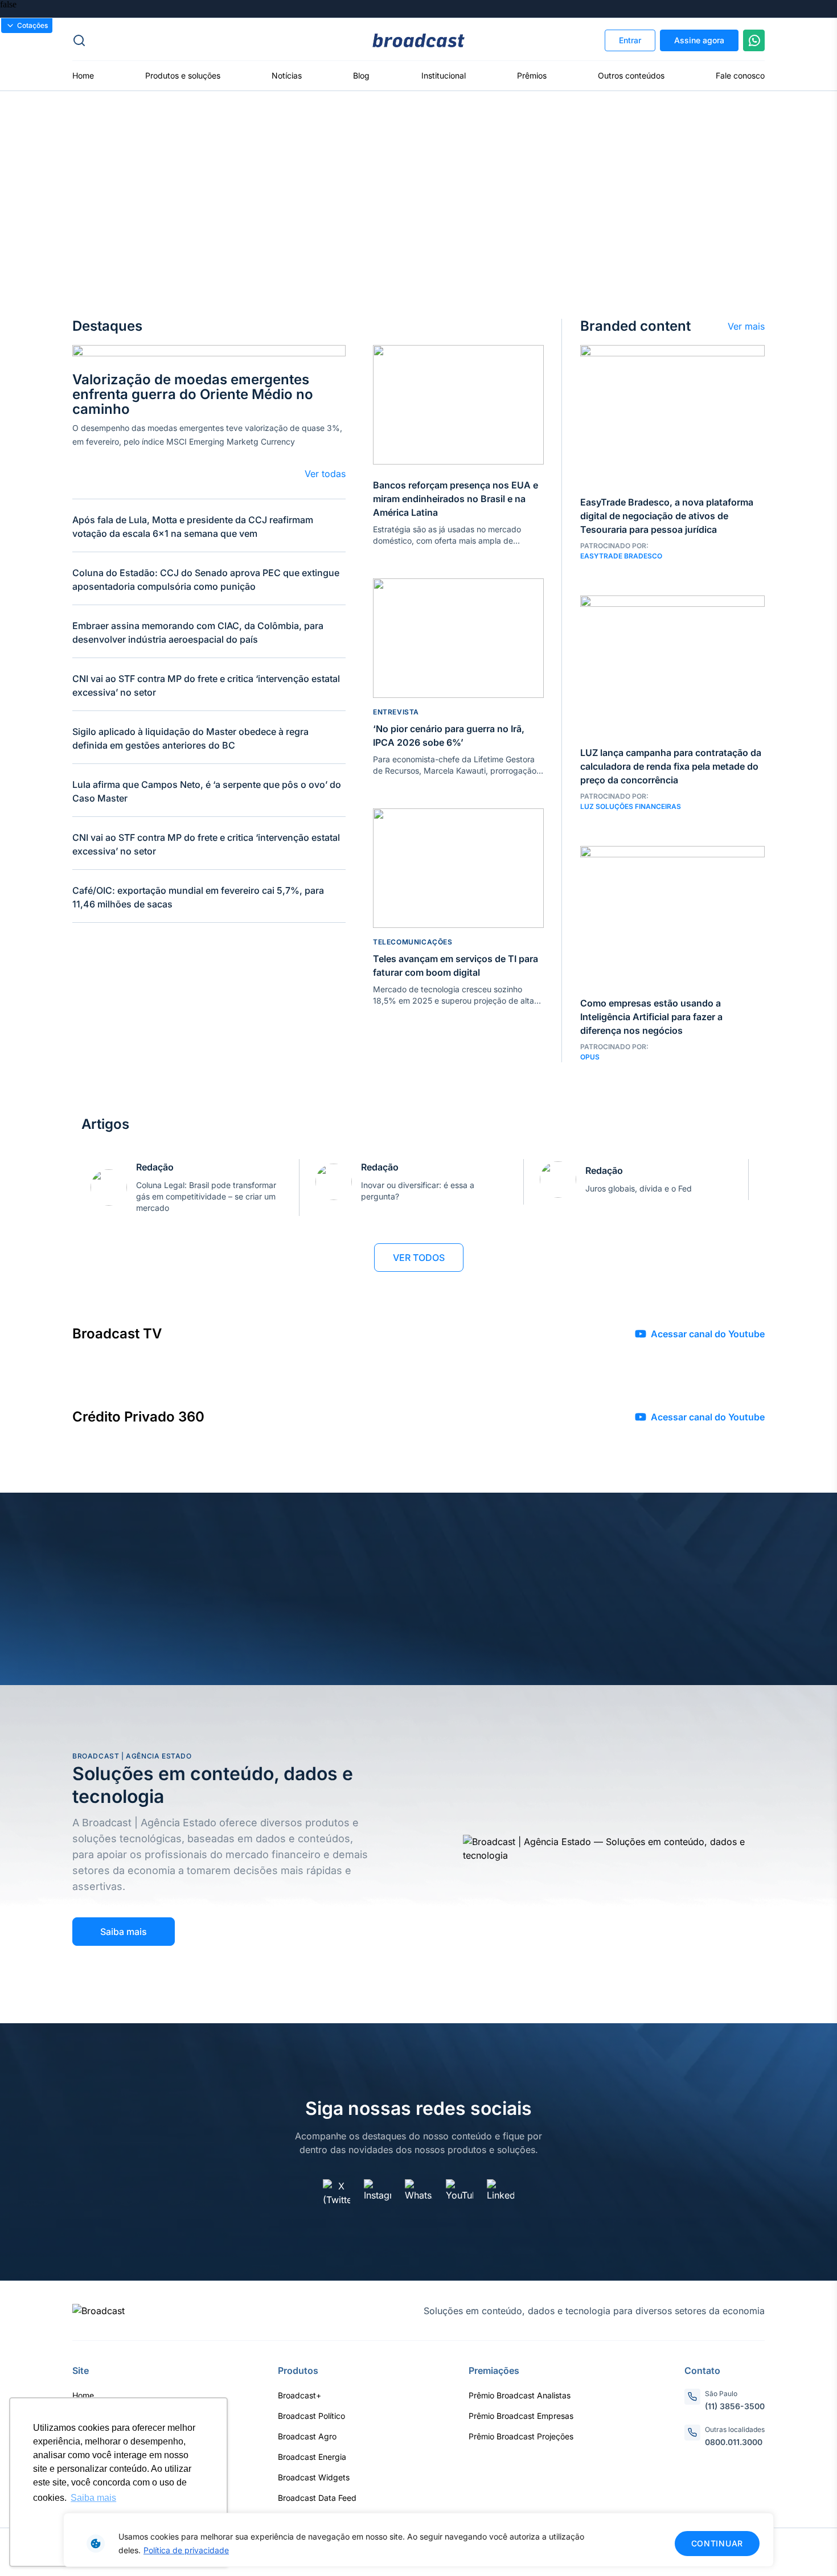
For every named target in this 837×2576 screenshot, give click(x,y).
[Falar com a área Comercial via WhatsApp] (754, 40)
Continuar (717, 2543)
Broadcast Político (311, 2416)
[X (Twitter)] (337, 2193)
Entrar (630, 40)
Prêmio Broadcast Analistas (520, 2395)
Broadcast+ (299, 2395)
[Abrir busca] (188, 40)
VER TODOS (419, 1258)
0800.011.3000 (734, 2442)
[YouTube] (459, 2193)
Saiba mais (124, 1932)
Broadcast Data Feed (317, 2498)
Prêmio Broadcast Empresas (521, 2416)
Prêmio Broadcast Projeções (521, 2436)
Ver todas (325, 474)
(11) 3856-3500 (735, 2406)
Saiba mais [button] (93, 2498)
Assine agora (699, 40)
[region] (419, 2540)
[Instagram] (378, 2193)
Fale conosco (740, 75)
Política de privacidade (186, 2550)
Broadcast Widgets (314, 2477)
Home (83, 75)
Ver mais (746, 326)
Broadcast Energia (312, 2457)
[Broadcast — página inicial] (99, 2311)
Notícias (287, 75)
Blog (361, 75)
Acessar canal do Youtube (708, 1334)
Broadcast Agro (307, 2436)
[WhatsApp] (419, 2193)
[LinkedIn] (500, 2193)
